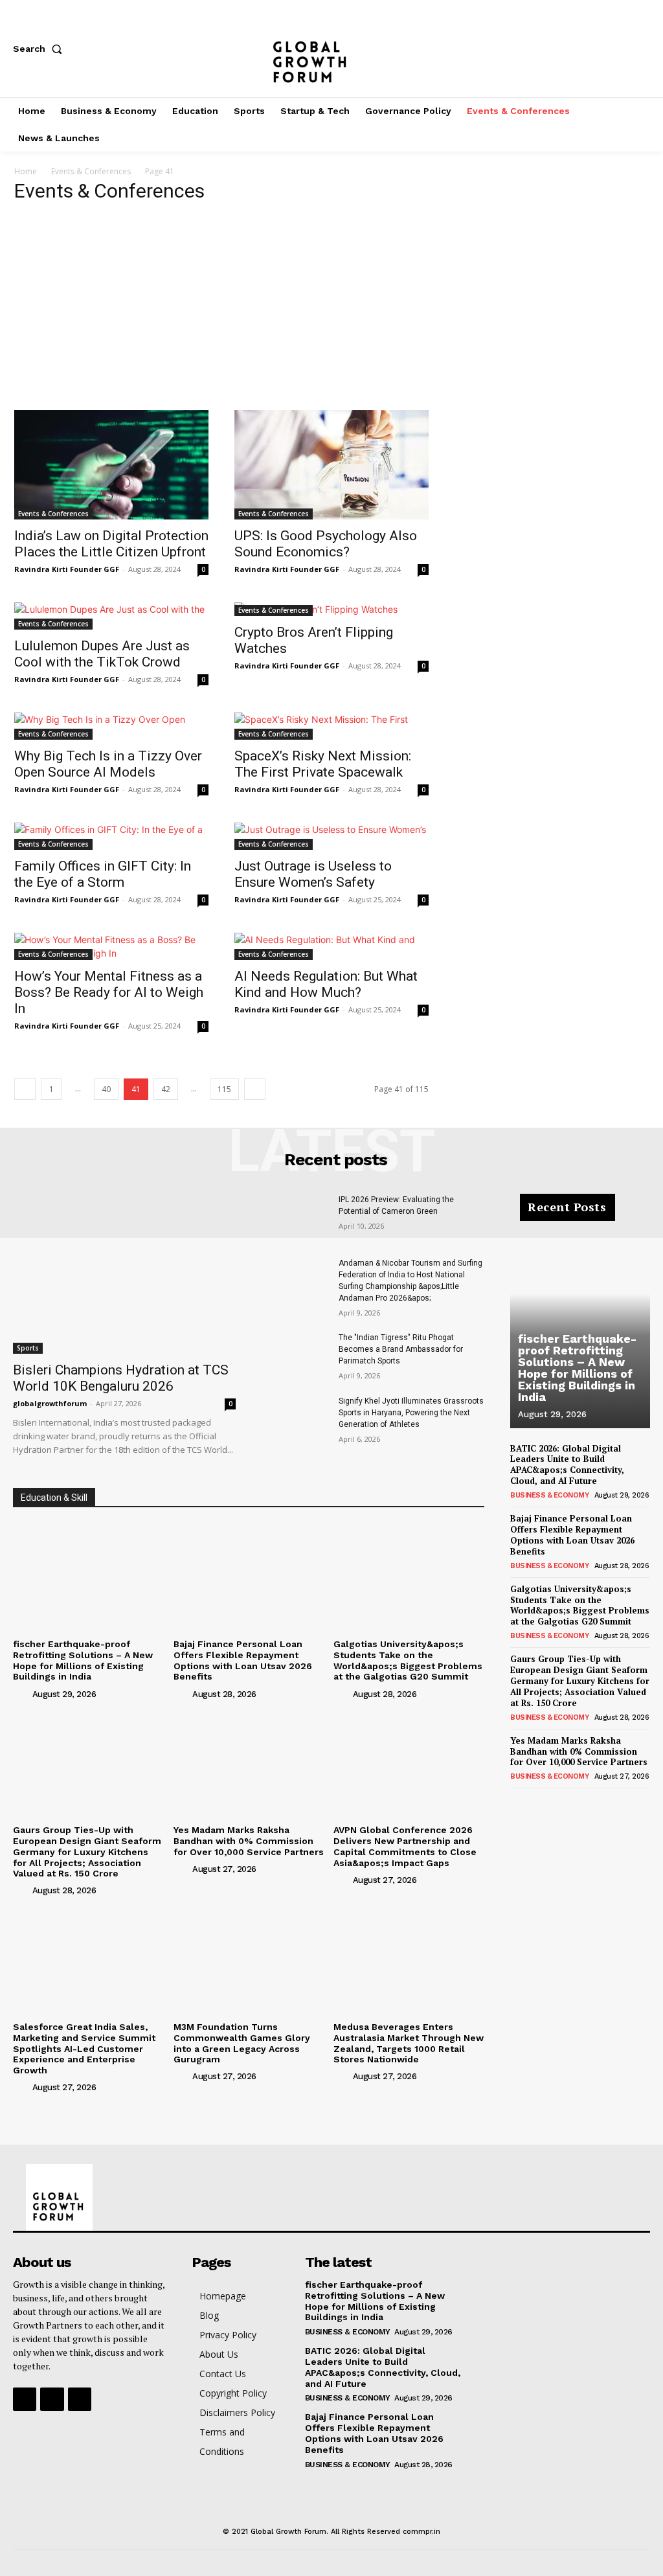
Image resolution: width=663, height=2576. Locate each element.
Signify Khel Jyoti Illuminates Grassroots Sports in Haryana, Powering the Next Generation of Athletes (411, 1413)
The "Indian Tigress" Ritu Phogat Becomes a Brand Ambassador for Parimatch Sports (401, 1349)
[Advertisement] (331, 313)
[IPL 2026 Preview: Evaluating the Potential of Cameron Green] (295, 1217)
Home (26, 171)
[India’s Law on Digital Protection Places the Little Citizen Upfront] (111, 465)
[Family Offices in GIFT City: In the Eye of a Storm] (111, 836)
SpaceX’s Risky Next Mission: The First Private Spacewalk (323, 764)
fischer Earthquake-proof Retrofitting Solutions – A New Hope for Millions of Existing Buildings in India (83, 1660)
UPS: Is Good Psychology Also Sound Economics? (326, 544)
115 (224, 1089)
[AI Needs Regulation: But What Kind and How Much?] (331, 946)
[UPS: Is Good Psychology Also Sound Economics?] (331, 465)
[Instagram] (601, 49)
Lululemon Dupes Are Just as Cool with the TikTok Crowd (102, 654)
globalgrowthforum (50, 1403)
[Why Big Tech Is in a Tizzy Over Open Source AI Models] (111, 726)
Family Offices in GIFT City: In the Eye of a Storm (103, 874)
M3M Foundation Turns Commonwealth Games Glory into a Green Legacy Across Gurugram (242, 2043)
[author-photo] (21, 1693)
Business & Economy (549, 1495)
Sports (28, 1348)
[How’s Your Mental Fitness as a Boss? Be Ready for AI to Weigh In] (111, 946)
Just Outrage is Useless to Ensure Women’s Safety (313, 874)
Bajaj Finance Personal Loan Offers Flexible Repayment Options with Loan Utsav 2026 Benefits (243, 1660)
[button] (40, 49)
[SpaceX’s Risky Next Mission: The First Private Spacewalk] (331, 726)
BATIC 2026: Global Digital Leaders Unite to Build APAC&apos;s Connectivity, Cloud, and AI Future (567, 1465)
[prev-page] (25, 1089)
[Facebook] (558, 49)
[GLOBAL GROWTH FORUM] (331, 49)
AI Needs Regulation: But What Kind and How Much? (326, 984)
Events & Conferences (91, 171)
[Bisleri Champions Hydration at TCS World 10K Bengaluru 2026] (124, 1274)
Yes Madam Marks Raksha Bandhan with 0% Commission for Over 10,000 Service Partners (249, 1841)
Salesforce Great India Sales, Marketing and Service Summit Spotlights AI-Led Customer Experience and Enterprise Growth (84, 2048)
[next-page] (255, 1089)
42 (166, 1089)
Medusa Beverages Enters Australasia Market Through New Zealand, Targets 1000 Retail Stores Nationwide (409, 2043)
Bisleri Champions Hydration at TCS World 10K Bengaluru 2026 (121, 1378)
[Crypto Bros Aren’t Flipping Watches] (331, 609)
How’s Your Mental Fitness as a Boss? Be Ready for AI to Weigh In (109, 992)
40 (106, 1089)
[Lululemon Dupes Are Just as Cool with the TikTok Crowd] (111, 616)
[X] (644, 49)
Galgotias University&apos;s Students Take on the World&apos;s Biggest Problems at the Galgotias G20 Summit (408, 1660)
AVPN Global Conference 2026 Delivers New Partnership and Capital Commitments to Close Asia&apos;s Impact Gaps (405, 1846)
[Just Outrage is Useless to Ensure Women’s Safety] (331, 836)
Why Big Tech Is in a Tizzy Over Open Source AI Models (108, 764)
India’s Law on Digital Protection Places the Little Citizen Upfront (111, 544)
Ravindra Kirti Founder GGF (67, 569)
